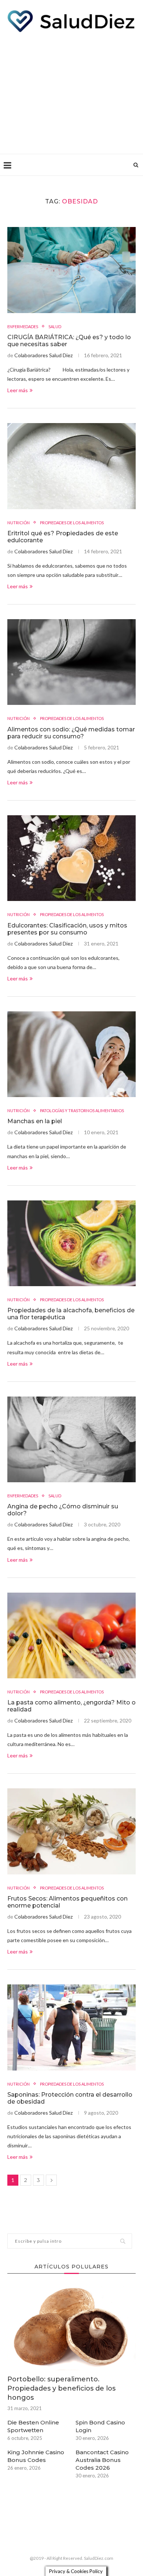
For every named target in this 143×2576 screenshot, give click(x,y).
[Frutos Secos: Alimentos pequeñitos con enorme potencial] (71, 1831)
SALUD (55, 327)
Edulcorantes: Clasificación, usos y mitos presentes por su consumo (67, 929)
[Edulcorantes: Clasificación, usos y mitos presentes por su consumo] (71, 858)
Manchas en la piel (35, 1121)
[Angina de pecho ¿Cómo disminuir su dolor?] (71, 1439)
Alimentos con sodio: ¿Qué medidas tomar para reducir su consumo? (71, 733)
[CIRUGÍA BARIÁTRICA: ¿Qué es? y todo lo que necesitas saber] (71, 270)
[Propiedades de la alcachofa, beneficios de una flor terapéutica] (71, 1243)
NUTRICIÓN (19, 523)
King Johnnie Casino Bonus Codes (36, 2456)
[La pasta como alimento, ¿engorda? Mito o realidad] (71, 1635)
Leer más (18, 390)
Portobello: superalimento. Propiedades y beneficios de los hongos (61, 2388)
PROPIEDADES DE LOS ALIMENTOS (72, 523)
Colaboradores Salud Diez (43, 355)
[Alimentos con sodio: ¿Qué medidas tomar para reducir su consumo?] (71, 662)
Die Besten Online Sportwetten (33, 2426)
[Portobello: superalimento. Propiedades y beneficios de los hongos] (71, 2327)
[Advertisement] (71, 91)
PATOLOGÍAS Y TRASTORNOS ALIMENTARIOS (82, 1110)
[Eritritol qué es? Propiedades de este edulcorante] (71, 466)
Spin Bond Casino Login (100, 2426)
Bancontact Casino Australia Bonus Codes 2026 (102, 2460)
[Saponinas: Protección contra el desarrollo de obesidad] (71, 2027)
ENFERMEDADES (23, 327)
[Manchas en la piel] (71, 1054)
